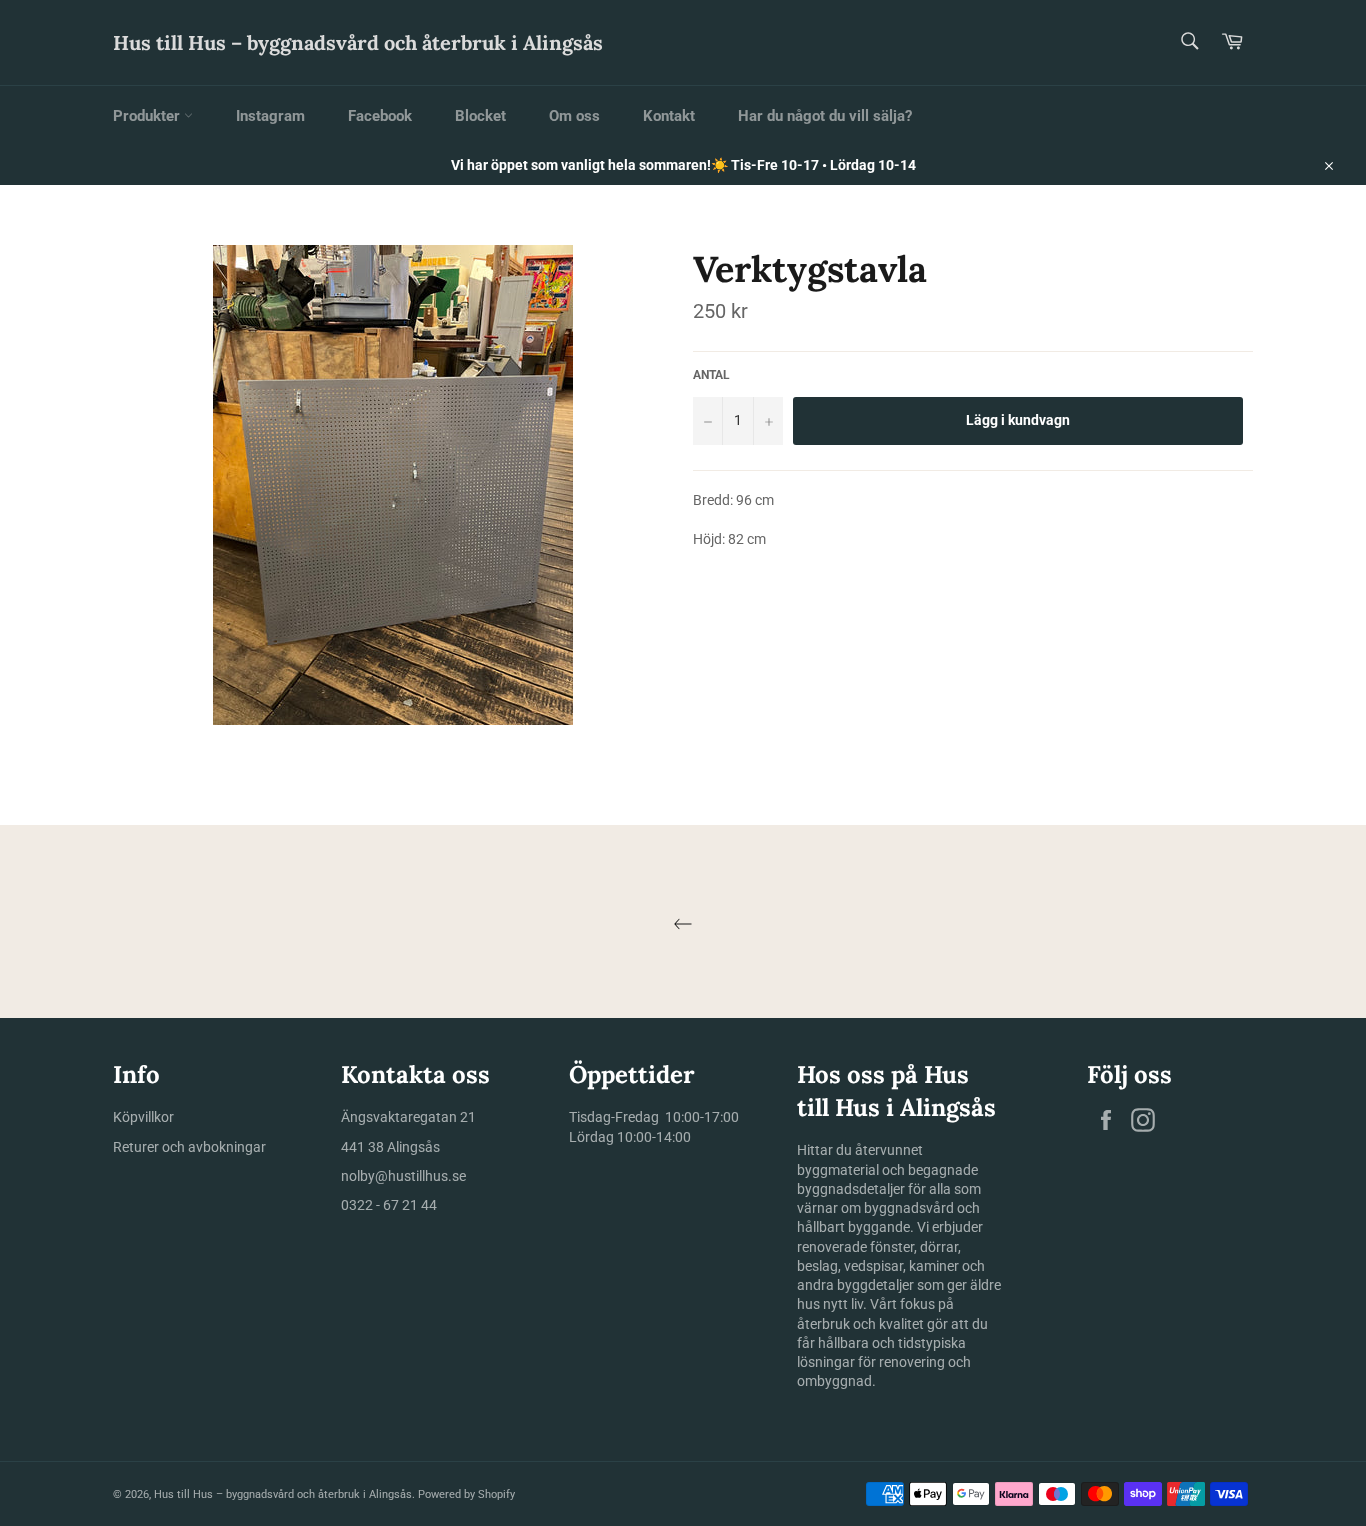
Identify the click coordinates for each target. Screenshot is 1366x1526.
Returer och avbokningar (189, 1147)
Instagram (270, 116)
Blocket (480, 116)
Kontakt (669, 116)
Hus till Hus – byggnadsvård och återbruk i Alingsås (358, 42)
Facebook (380, 116)
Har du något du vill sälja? (825, 116)
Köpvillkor (143, 1117)
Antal (711, 375)
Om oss (574, 116)
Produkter (148, 116)
